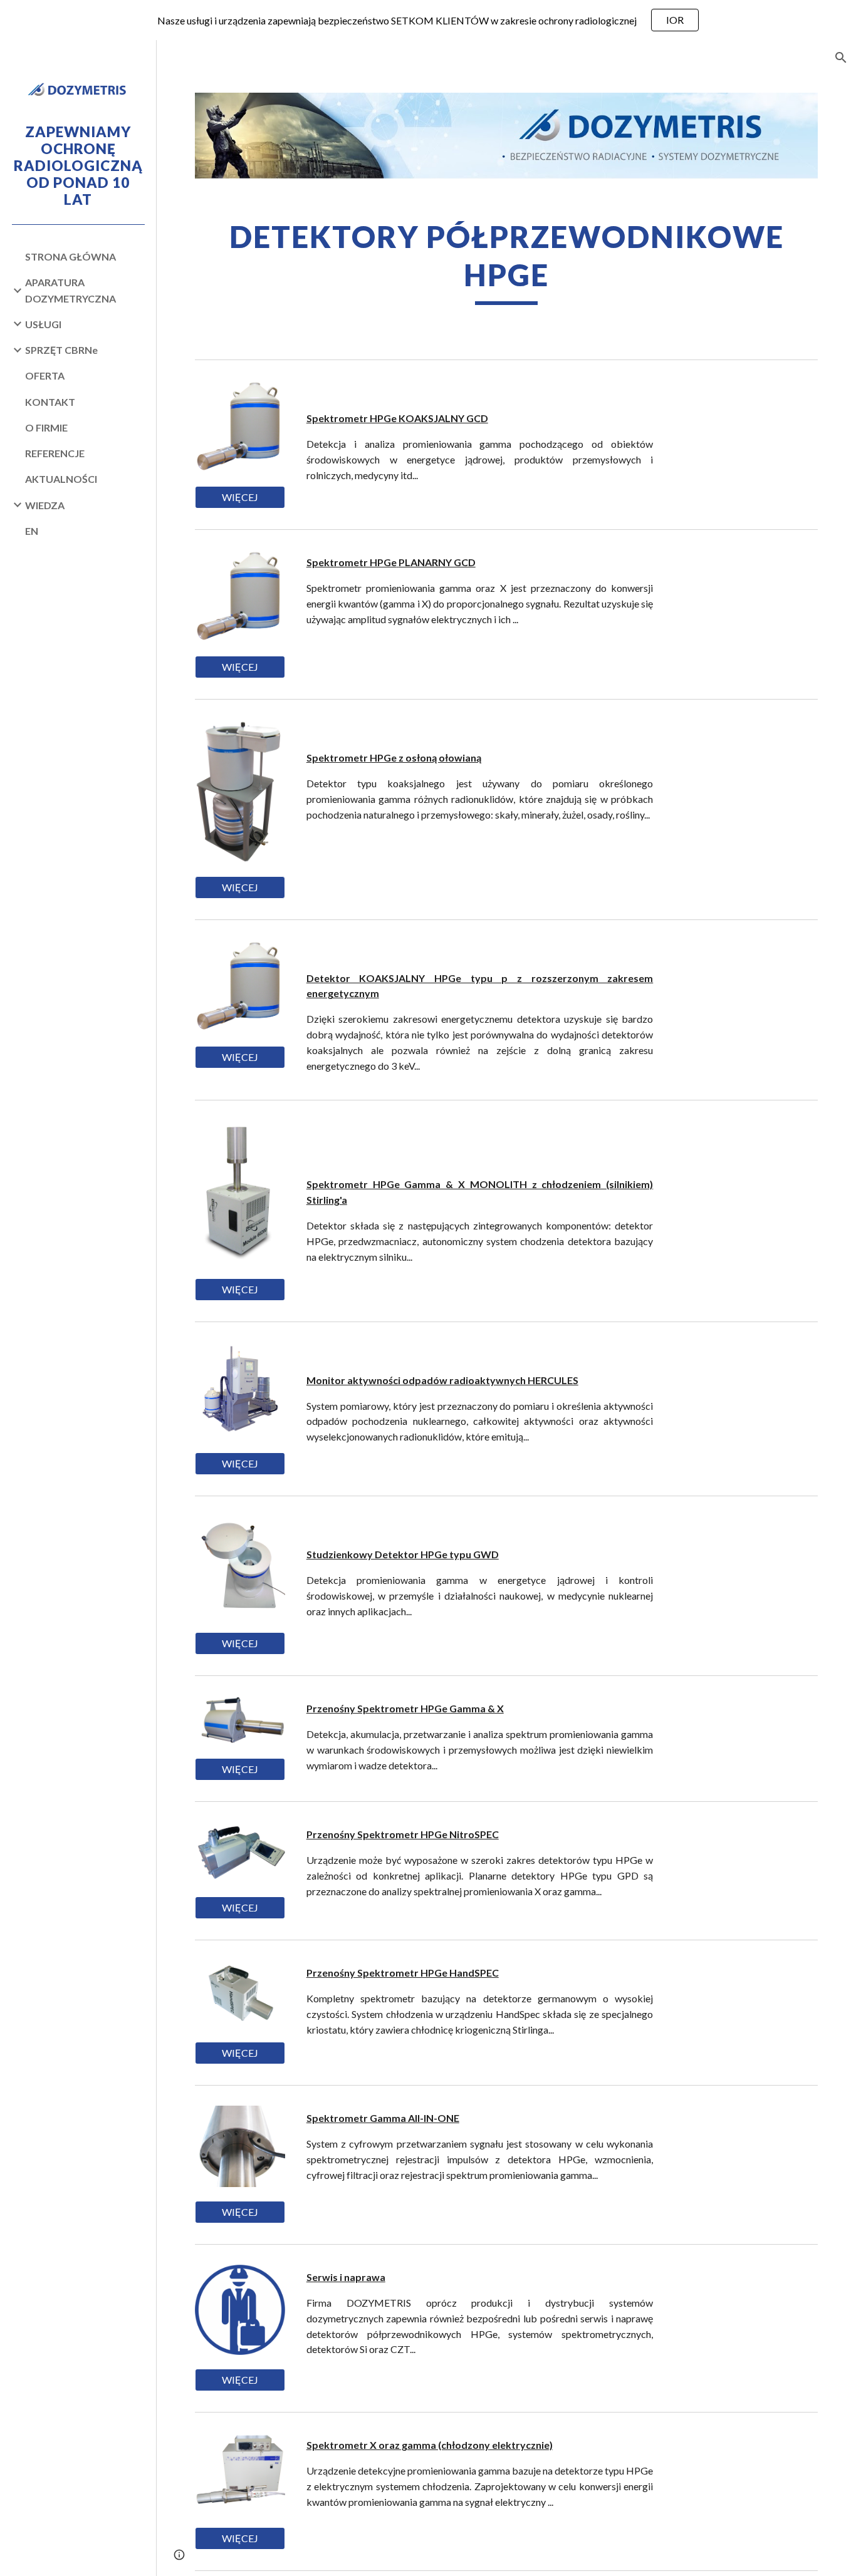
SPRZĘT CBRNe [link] (61, 350)
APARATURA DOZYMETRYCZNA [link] (70, 290)
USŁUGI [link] (43, 324)
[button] (841, 58)
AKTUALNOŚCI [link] (61, 479)
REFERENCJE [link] (55, 453)
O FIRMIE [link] (46, 427)
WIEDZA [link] (45, 505)
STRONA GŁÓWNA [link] (70, 256)
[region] (428, 20)
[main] (507, 261)
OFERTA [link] (45, 375)
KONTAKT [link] (50, 402)
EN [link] (32, 531)
